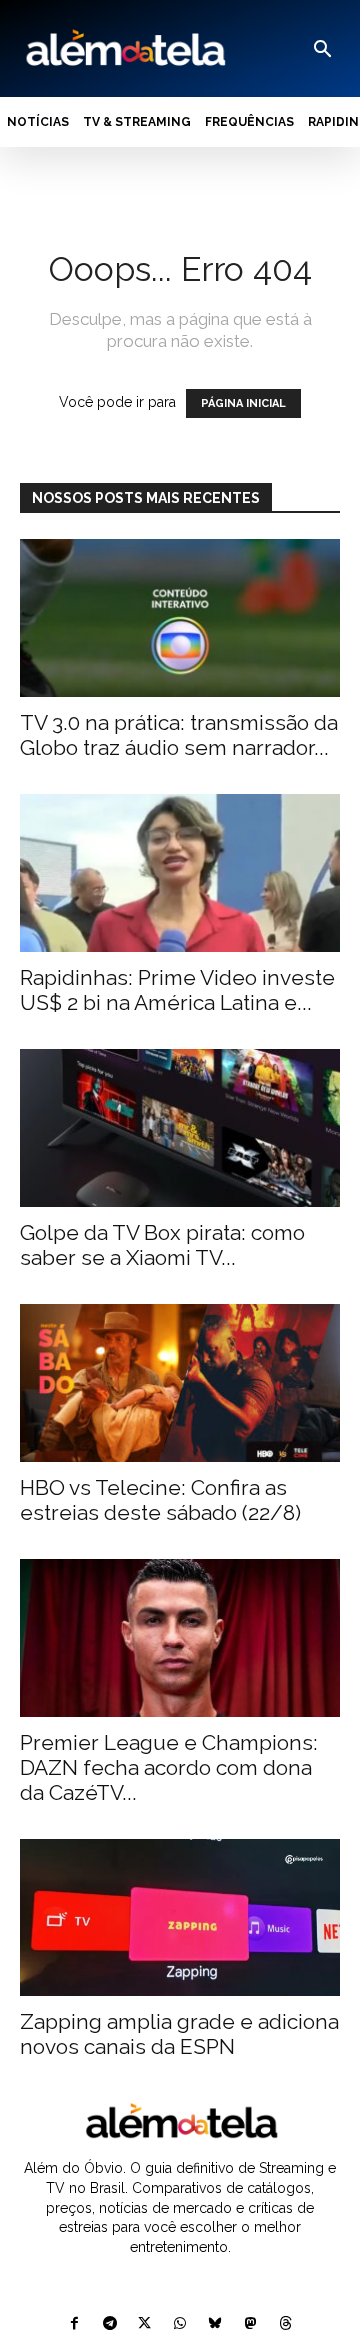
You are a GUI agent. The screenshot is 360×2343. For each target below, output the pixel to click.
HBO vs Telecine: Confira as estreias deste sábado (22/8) (160, 1500)
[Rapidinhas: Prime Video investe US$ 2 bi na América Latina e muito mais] (180, 873)
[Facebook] (74, 2324)
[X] (144, 2324)
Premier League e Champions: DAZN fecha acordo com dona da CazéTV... (169, 1767)
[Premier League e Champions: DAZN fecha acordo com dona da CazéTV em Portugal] (180, 1638)
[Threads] (285, 2324)
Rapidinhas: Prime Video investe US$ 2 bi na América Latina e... (177, 990)
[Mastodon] (250, 2324)
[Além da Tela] (124, 48)
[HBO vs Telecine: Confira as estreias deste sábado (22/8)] (180, 1383)
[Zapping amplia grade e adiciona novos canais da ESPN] (180, 1917)
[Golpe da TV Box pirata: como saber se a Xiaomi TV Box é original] (180, 1128)
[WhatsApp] (179, 2324)
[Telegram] (109, 2324)
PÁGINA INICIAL (243, 403)
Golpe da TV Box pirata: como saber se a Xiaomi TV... (162, 1245)
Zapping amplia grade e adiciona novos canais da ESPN (179, 2034)
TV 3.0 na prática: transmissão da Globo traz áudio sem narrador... (179, 735)
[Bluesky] (215, 2324)
